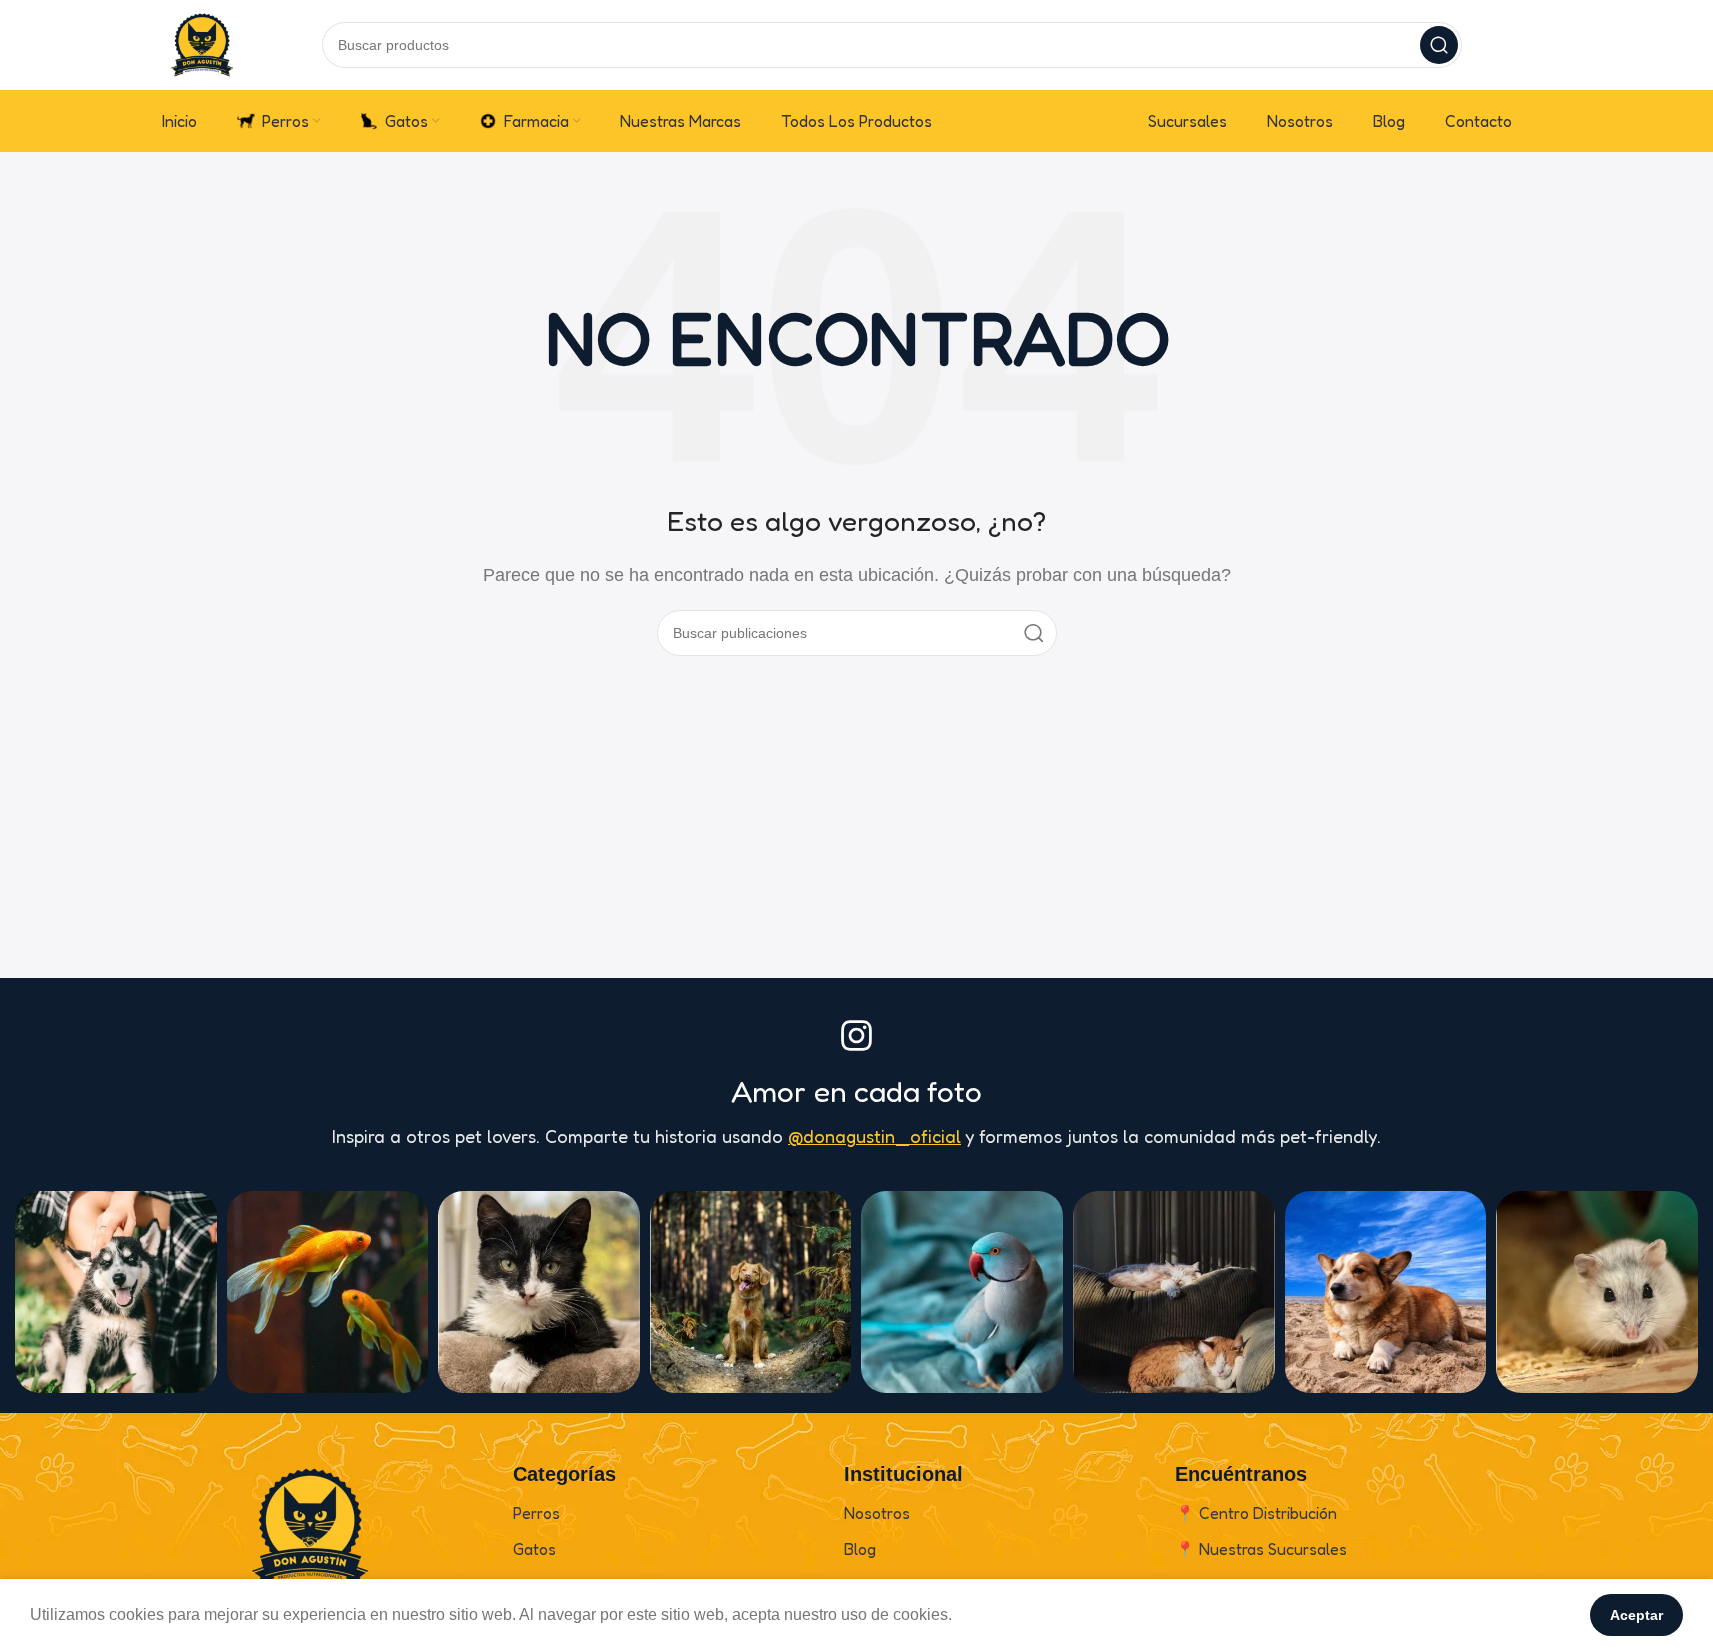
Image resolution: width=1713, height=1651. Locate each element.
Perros (536, 1513)
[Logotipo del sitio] (202, 43)
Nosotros (877, 1513)
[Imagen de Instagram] (116, 1292)
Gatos (534, 1549)
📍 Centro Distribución (1256, 1513)
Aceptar (1636, 1615)
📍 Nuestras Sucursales (1261, 1549)
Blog (860, 1549)
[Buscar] (1439, 45)
